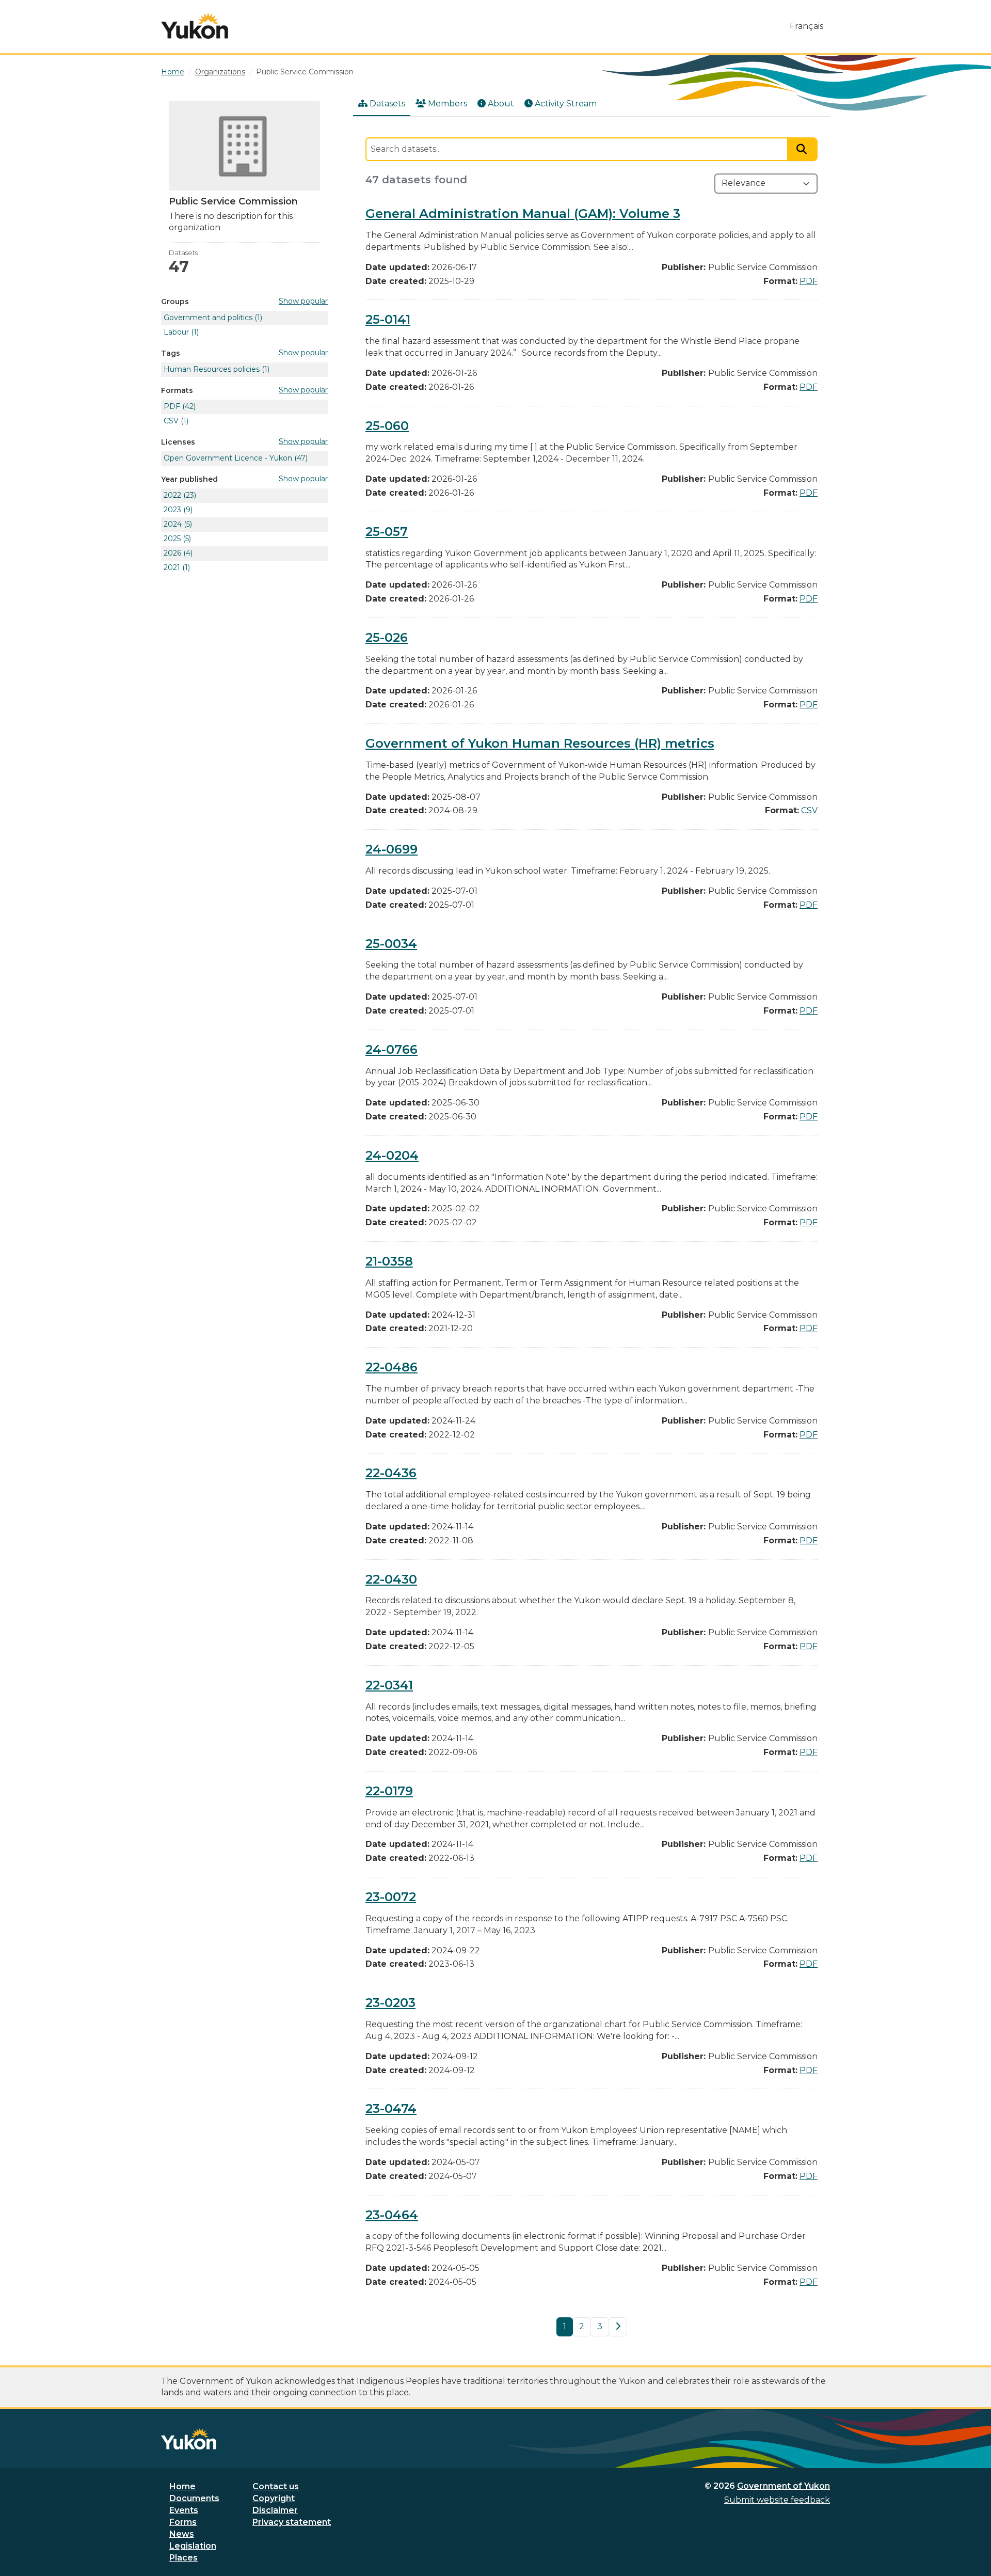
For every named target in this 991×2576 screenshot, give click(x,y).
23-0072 (391, 1897)
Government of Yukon (784, 2486)
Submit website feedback (777, 2500)
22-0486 (391, 1367)
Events (184, 2510)
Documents (194, 2498)
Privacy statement (292, 2522)
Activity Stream (566, 104)
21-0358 (389, 1261)
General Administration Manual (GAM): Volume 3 (523, 214)
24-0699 (391, 849)
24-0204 (392, 1155)
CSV (809, 810)
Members (447, 104)
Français (806, 26)
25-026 (387, 637)
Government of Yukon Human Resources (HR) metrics (540, 743)
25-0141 (388, 319)
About (501, 104)
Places (183, 2558)
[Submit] (803, 149)
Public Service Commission (305, 72)
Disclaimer (275, 2510)
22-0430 (391, 1579)
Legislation (193, 2546)
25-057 (387, 532)
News (182, 2534)
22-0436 (391, 1473)
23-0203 (390, 2003)
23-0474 (391, 2108)
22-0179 (389, 1791)
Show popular (303, 301)
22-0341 (389, 1685)
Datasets (387, 104)
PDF (809, 281)
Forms (183, 2522)
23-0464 (392, 2215)
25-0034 (391, 944)
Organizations (220, 72)
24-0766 (391, 1049)
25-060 (387, 426)
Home (182, 2486)
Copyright (274, 2498)
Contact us (276, 2486)
